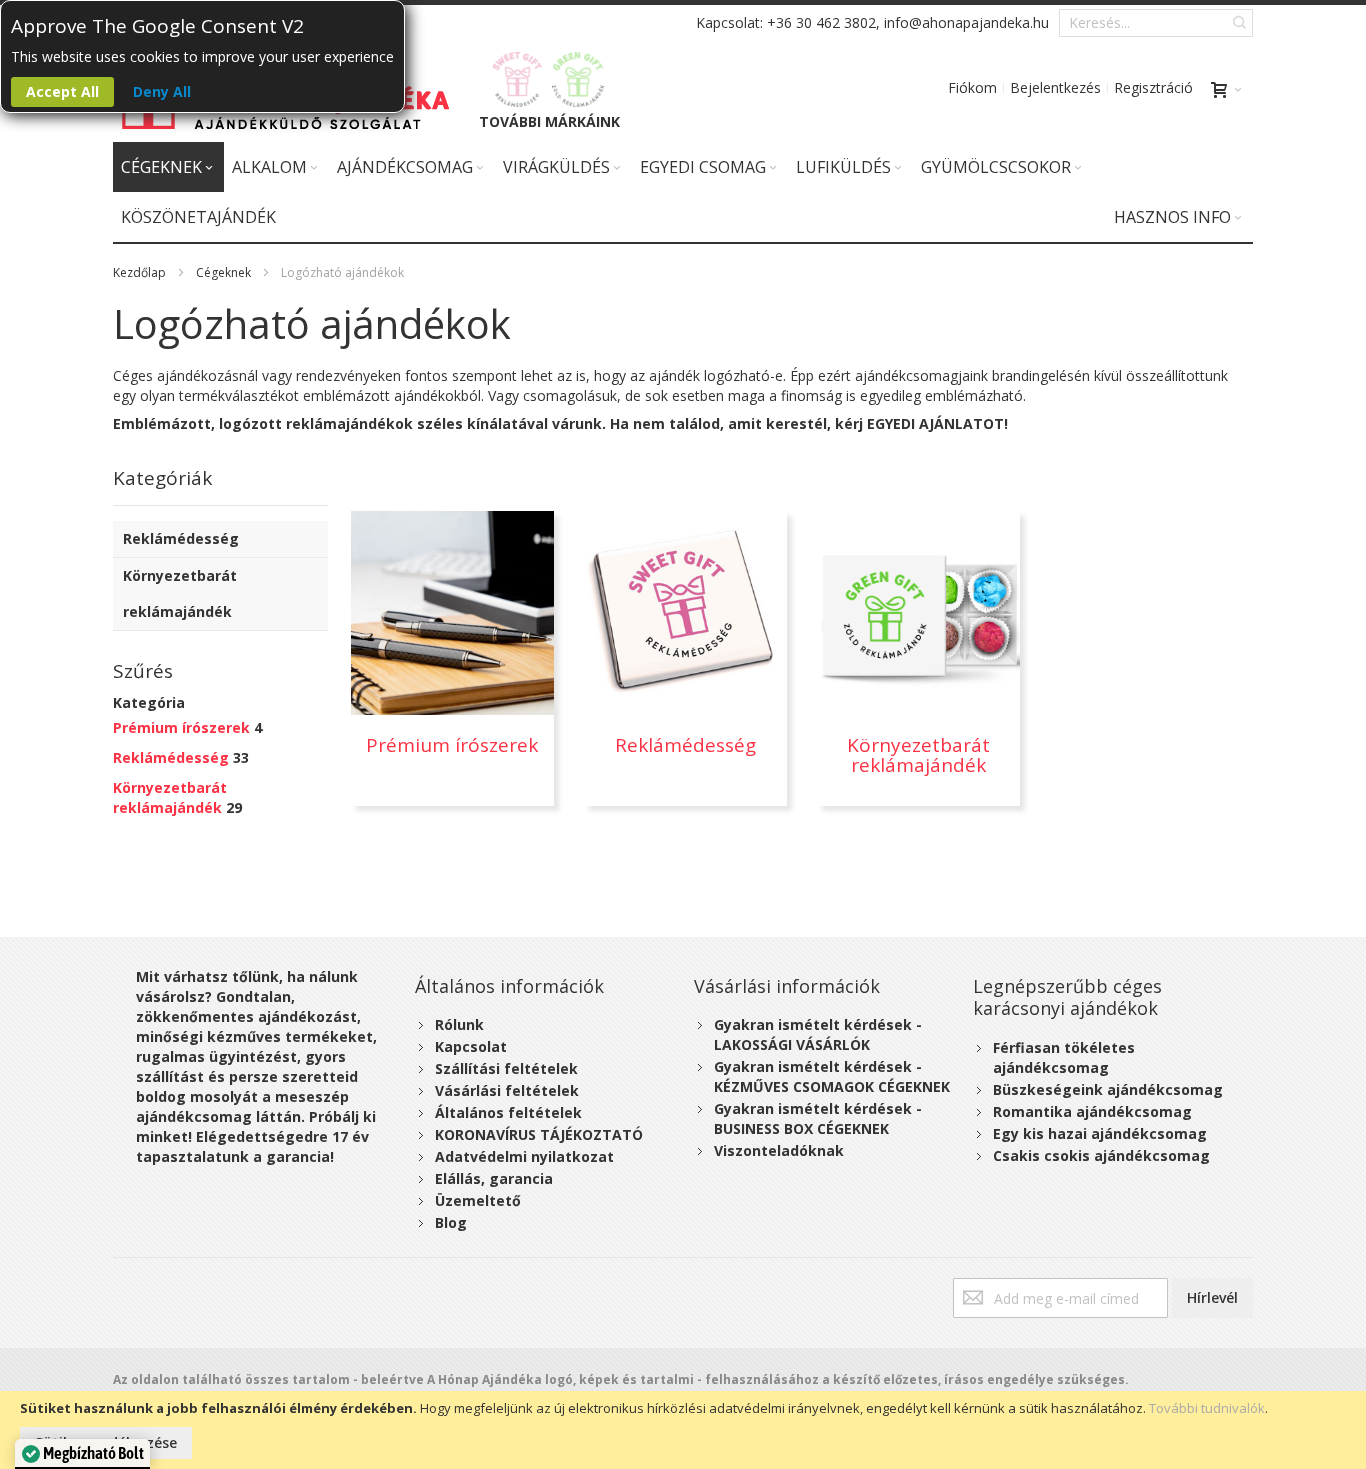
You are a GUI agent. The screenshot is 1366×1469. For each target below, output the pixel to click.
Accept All (62, 91)
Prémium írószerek (181, 727)
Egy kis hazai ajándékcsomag (1100, 1133)
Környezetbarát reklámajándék (170, 797)
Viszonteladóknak (779, 1150)
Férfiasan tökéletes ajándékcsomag (1064, 1057)
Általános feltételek (508, 1112)
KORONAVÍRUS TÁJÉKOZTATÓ (539, 1134)
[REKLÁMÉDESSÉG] (518, 79)
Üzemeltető (478, 1200)
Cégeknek (223, 272)
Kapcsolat (471, 1046)
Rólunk (459, 1024)
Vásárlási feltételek (507, 1090)
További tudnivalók (1207, 1408)
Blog (451, 1222)
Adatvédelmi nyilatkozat (524, 1156)
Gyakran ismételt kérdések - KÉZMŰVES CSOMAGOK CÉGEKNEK (832, 1076)
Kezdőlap (139, 272)
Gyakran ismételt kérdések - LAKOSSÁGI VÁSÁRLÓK (818, 1034)
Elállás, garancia (494, 1178)
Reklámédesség (171, 757)
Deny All (162, 91)
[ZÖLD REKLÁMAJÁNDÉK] (578, 79)
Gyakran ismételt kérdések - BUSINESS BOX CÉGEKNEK (818, 1118)
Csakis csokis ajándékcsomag (1101, 1155)
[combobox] (1156, 23)
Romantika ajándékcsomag (1092, 1111)
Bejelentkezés (1055, 87)
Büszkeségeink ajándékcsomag (1108, 1089)
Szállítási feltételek (506, 1068)
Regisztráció (1153, 87)
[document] (683, 1430)
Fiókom (972, 87)
